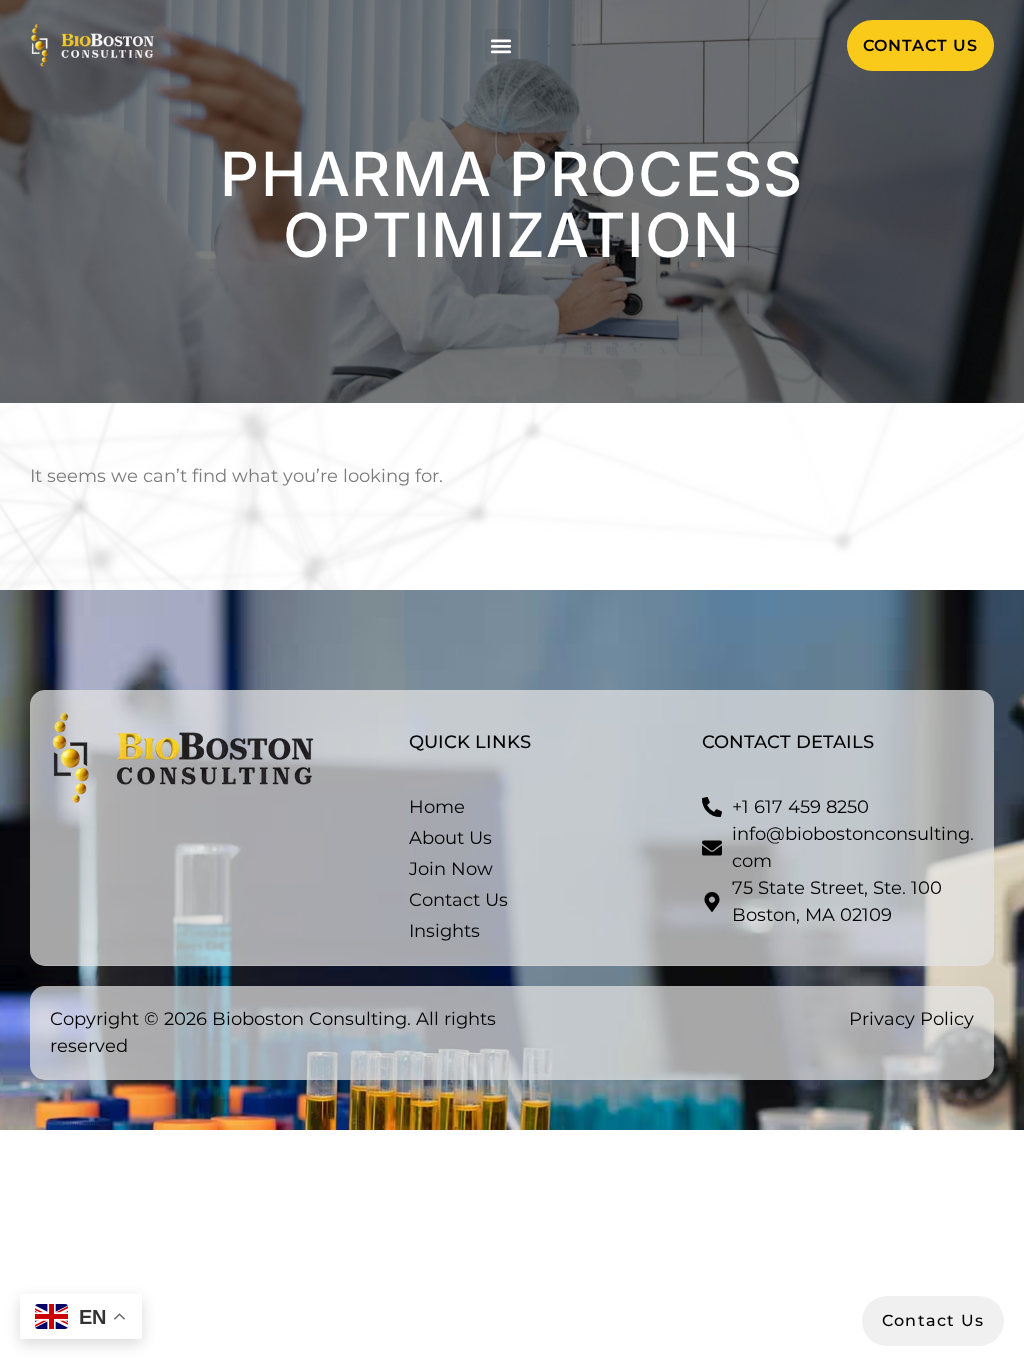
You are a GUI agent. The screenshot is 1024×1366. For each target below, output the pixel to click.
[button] (501, 45)
